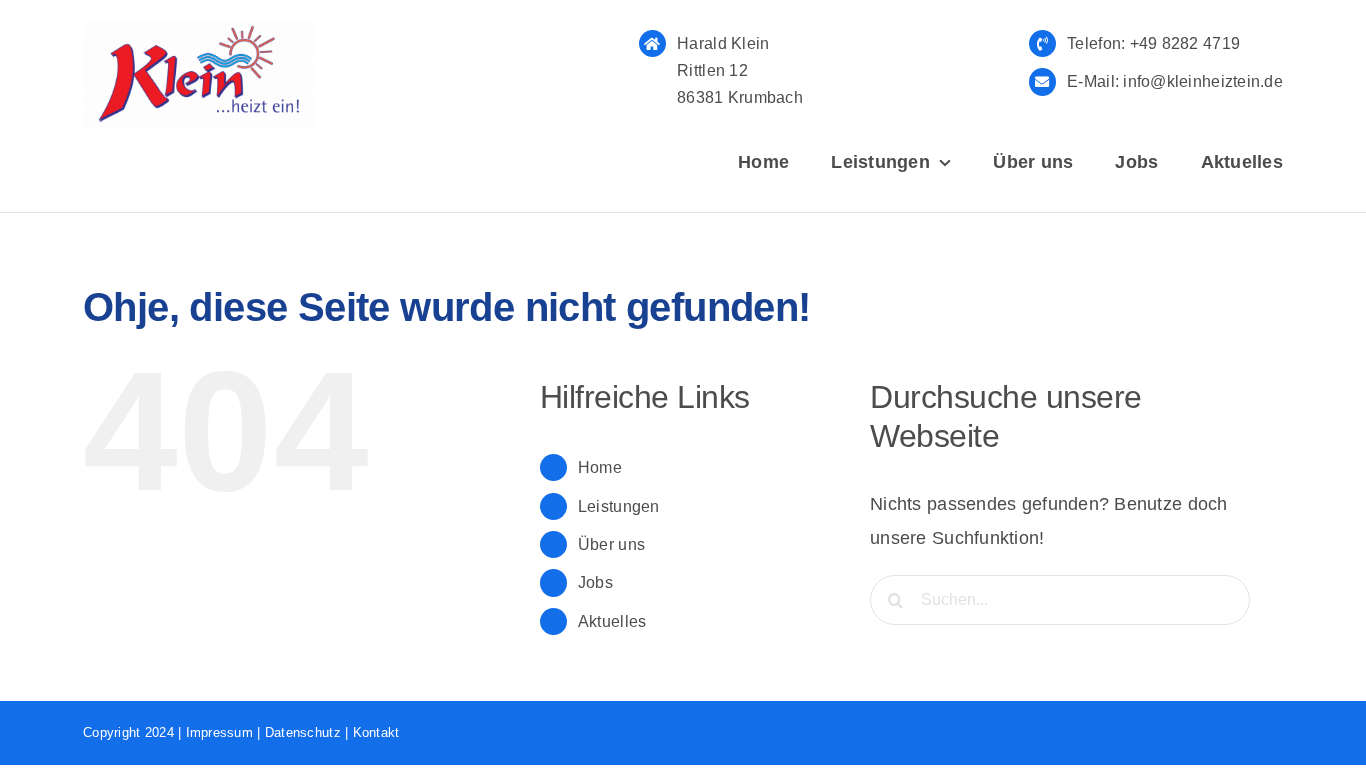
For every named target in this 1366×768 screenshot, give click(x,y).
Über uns (611, 544)
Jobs (595, 582)
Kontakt (376, 732)
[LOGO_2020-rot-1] (198, 29)
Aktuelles (612, 621)
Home (600, 467)
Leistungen (619, 506)
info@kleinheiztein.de (1201, 81)
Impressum (219, 732)
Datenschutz (303, 732)
